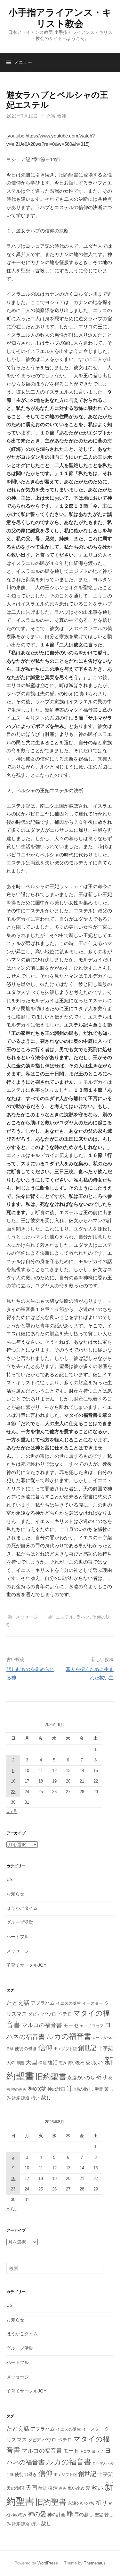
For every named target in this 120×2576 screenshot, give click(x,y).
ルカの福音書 (69, 2036)
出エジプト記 (65, 2049)
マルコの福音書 (42, 2025)
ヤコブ (85, 2026)
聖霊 (99, 2089)
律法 (43, 2063)
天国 (31, 2062)
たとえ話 (18, 2003)
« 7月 (12, 1811)
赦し (46, 2098)
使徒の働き (26, 2049)
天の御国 (15, 2063)
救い (97, 2062)
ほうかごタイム (22, 1908)
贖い (35, 2098)
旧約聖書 (51, 2077)
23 (13, 1792)
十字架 (105, 2048)
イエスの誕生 (68, 2003)
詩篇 (16, 2098)
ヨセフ (98, 2026)
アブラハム (43, 2003)
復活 (53, 2063)
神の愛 (37, 2089)
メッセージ (27, 1617)
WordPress (48, 2563)
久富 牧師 (56, 116)
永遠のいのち (81, 2078)
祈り (101, 2077)
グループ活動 (20, 1922)
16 (13, 1781)
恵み (63, 2063)
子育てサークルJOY (26, 1965)
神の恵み (19, 2089)
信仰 (45, 2048)
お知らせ (15, 1894)
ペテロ (65, 2014)
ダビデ (34, 2014)
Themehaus (95, 2563)
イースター (93, 2003)
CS (9, 1879)
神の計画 (56, 2089)
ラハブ (83, 1617)
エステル (65, 1617)
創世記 (87, 2048)
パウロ (49, 2014)
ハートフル (18, 1937)
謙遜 (25, 2098)
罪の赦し (84, 2089)
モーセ (71, 2025)
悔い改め (76, 2063)
